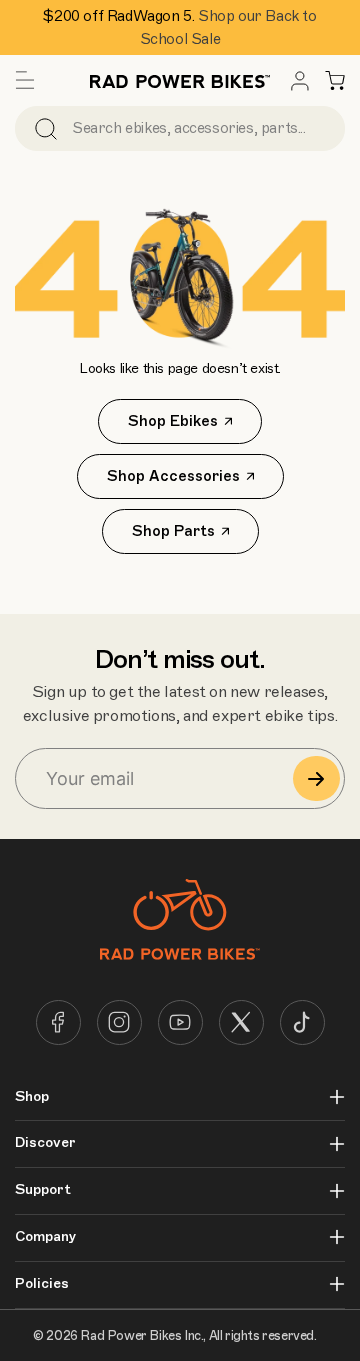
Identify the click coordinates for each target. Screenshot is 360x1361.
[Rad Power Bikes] (180, 80)
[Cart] (335, 81)
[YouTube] (180, 1022)
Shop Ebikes (173, 421)
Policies (42, 1284)
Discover (45, 1143)
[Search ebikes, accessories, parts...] (46, 128)
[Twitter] (241, 1022)
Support (43, 1190)
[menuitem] (300, 81)
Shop (32, 1097)
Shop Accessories (173, 476)
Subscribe (316, 778)
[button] (25, 81)
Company (45, 1237)
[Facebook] (58, 1022)
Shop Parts (173, 531)
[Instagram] (119, 1022)
